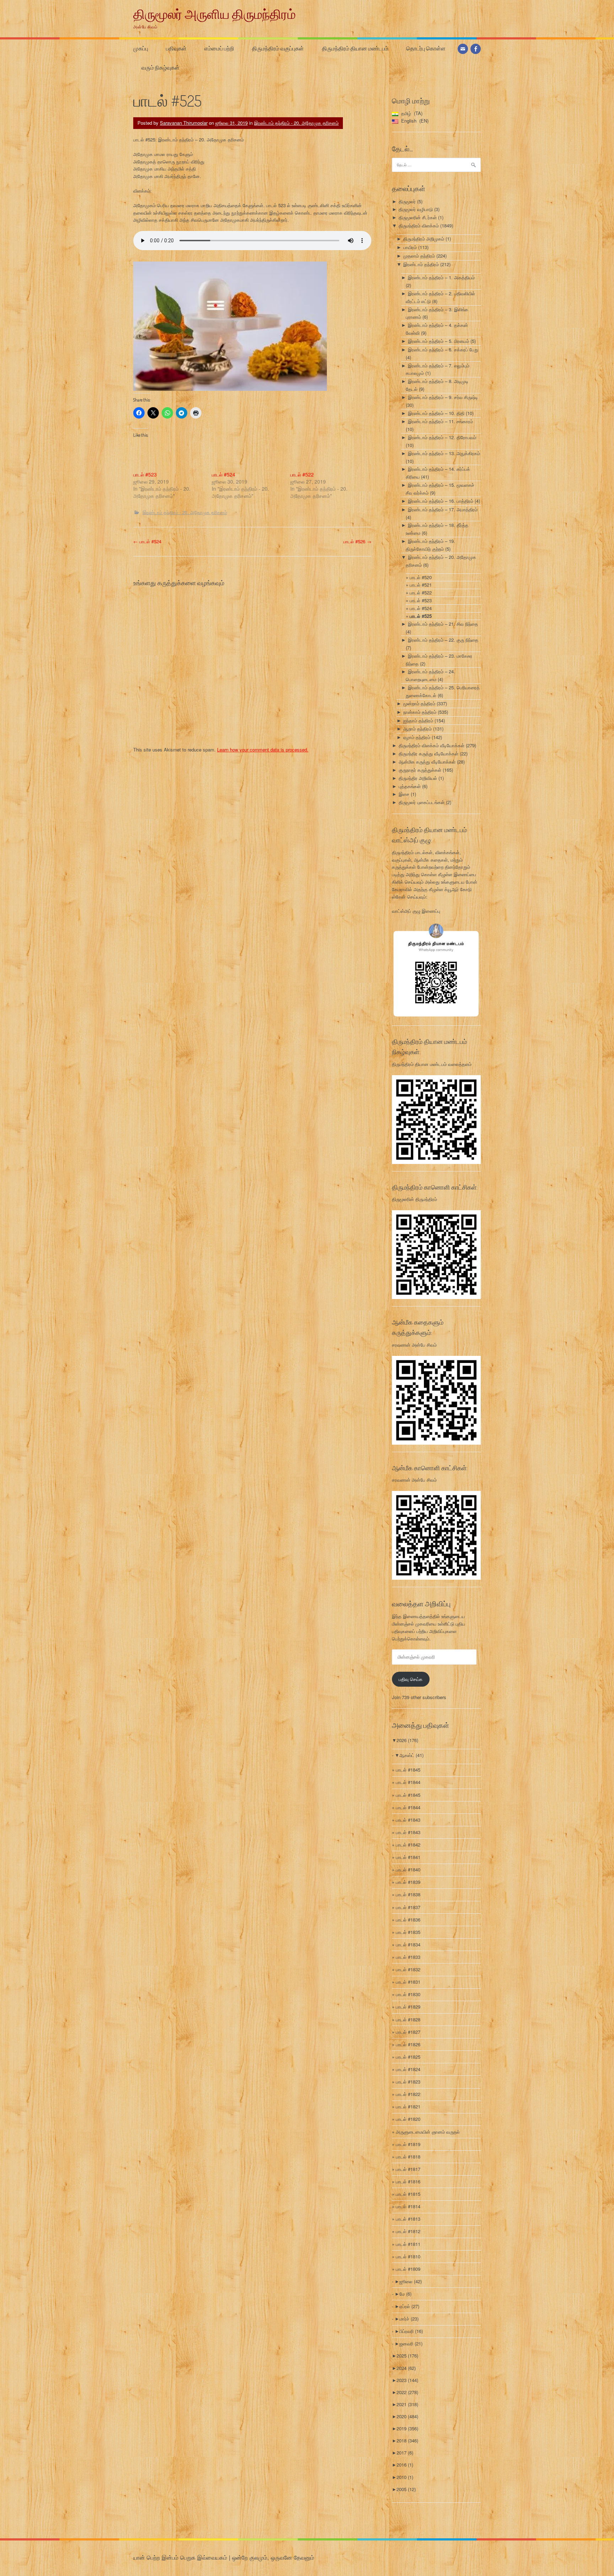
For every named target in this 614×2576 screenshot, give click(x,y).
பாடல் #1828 (408, 2019)
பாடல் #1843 (408, 1820)
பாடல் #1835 (408, 1932)
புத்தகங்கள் (410, 786)
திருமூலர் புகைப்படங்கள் (422, 802)
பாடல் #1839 (408, 1882)
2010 (405, 2477)
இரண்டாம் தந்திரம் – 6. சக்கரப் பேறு (443, 349)
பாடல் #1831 (408, 1982)
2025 (407, 2356)
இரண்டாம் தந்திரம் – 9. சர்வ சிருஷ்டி (443, 397)
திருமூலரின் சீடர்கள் (418, 217)
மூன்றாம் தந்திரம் (419, 703)
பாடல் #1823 (408, 2082)
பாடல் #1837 (408, 1907)
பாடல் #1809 (408, 2269)
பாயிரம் (410, 247)
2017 (405, 2453)
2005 (406, 2489)
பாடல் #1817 (408, 2169)
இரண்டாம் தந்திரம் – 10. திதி (436, 413)
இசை (404, 794)
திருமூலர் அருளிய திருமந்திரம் (214, 14)
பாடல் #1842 (408, 1845)
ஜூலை (411, 2281)
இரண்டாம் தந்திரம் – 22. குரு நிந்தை (443, 640)
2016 (405, 2465)
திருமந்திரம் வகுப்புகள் (278, 48)
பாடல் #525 (421, 616)
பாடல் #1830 (408, 1994)
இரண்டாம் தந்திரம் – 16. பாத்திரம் (441, 501)
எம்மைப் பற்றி (219, 48)
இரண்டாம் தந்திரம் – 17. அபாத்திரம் (443, 509)
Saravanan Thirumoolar (184, 123)
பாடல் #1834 (408, 1944)
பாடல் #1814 (408, 2206)
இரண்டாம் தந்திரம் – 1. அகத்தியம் (441, 277)
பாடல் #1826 (408, 2044)
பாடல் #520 (421, 577)
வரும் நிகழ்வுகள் (160, 68)
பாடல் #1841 (408, 1857)
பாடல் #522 (302, 474)
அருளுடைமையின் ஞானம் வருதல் (428, 2132)
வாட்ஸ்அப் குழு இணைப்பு (416, 911)
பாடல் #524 (223, 474)
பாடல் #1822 (408, 2094)
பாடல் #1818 (408, 2157)
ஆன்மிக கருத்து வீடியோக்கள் (427, 762)
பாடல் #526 (357, 541)
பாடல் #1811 (408, 2244)
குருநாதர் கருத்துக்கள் (420, 770)
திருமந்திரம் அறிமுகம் (424, 239)
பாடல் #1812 (408, 2231)
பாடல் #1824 (408, 2069)
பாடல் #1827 (408, 2032)
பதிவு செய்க (411, 1679)
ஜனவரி (411, 2343)
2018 (407, 2440)
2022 (407, 2392)
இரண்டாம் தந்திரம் (421, 264)
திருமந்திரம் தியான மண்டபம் (355, 48)
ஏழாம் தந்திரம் (417, 737)
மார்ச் (409, 2319)
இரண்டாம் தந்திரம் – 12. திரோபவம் (442, 437)
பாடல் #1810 (408, 2256)
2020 (407, 2416)
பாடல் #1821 (408, 2106)
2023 (407, 2380)
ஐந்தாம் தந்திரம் (418, 720)
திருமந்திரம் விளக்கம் (419, 225)
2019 (407, 2428)
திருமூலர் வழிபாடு (416, 209)
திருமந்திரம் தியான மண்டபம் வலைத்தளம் (432, 1064)
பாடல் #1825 (408, 2057)
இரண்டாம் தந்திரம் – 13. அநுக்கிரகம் (444, 453)
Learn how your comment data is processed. (263, 750)
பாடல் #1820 (408, 2119)
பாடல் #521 (421, 585)
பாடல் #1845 (408, 1770)
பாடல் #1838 (408, 1894)
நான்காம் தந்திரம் (420, 712)
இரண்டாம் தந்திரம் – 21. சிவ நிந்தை (443, 624)
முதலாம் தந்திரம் (419, 256)
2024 (406, 2368)
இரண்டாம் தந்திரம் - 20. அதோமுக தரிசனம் (296, 123)
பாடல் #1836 (408, 1920)
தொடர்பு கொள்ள (426, 48)
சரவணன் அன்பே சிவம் (414, 1345)
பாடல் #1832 (408, 1969)
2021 (407, 2404)
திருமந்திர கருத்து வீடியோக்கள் (429, 753)
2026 (407, 1740)
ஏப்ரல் (409, 2306)
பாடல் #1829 (408, 2007)
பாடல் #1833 (408, 1957)
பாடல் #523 (145, 474)
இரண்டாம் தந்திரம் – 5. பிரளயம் (438, 341)
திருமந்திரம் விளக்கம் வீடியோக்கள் (432, 745)
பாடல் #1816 (408, 2181)
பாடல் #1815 (408, 2194)
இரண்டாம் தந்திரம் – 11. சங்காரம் (440, 421)
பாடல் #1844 (408, 1782)
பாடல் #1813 (408, 2219)
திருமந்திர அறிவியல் (418, 778)
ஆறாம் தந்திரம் (418, 729)
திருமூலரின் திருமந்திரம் (414, 1199)
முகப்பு (141, 48)
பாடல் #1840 (408, 1869)
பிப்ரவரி (411, 2331)
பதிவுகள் (176, 48)
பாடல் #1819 (408, 2144)
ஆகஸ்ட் (411, 1755)
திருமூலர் (407, 201)
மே (405, 2294)
